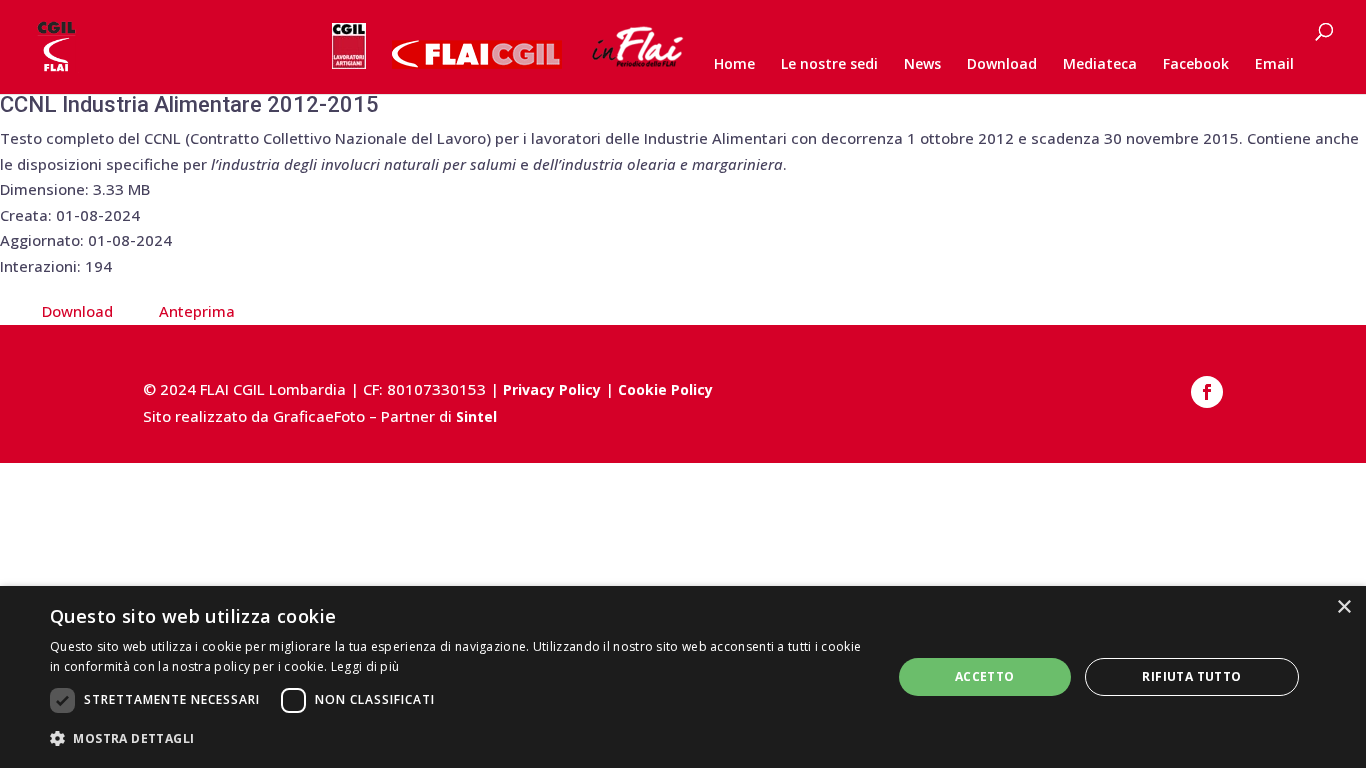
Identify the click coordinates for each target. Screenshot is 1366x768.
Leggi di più (365, 666)
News (922, 65)
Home (734, 65)
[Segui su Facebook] (1207, 392)
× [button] (1343, 607)
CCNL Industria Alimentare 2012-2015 (189, 104)
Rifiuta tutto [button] (1191, 676)
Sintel (476, 416)
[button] (458, 739)
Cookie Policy (665, 389)
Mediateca (1100, 65)
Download (1002, 65)
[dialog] (683, 677)
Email (1274, 65)
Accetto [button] (985, 676)
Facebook (1196, 65)
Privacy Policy (552, 389)
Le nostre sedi (829, 65)
